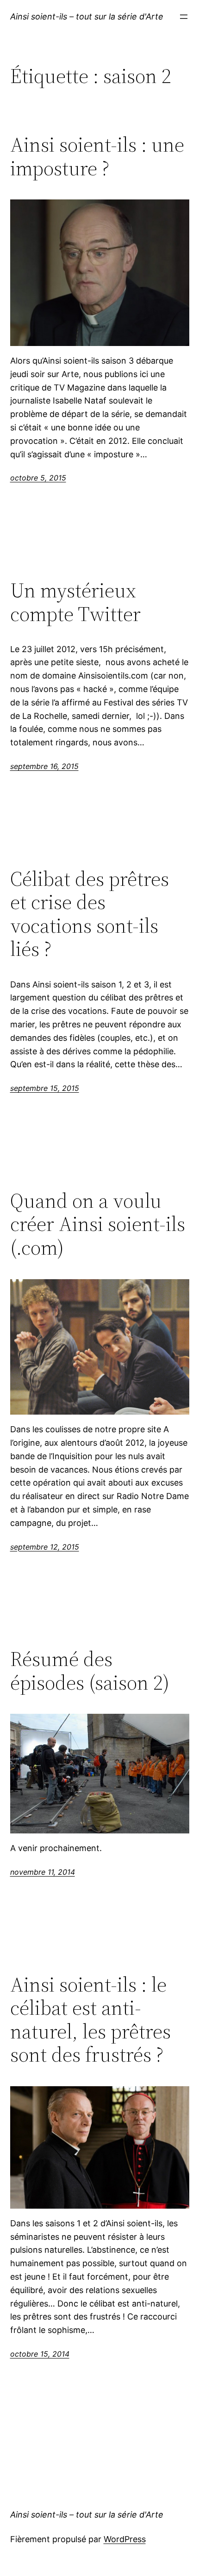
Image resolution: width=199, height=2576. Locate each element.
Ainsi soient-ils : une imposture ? (97, 157)
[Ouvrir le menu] (184, 17)
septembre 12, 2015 (45, 1547)
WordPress (125, 2539)
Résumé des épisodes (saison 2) (90, 1671)
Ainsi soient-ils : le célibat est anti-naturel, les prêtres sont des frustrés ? (90, 2020)
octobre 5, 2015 (38, 478)
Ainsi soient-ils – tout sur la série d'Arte (87, 16)
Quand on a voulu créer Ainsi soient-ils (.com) (98, 1224)
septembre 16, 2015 (44, 766)
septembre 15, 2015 (45, 1088)
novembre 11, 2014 (43, 1872)
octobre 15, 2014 (40, 2354)
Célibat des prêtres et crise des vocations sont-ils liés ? (90, 914)
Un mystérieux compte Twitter (75, 602)
